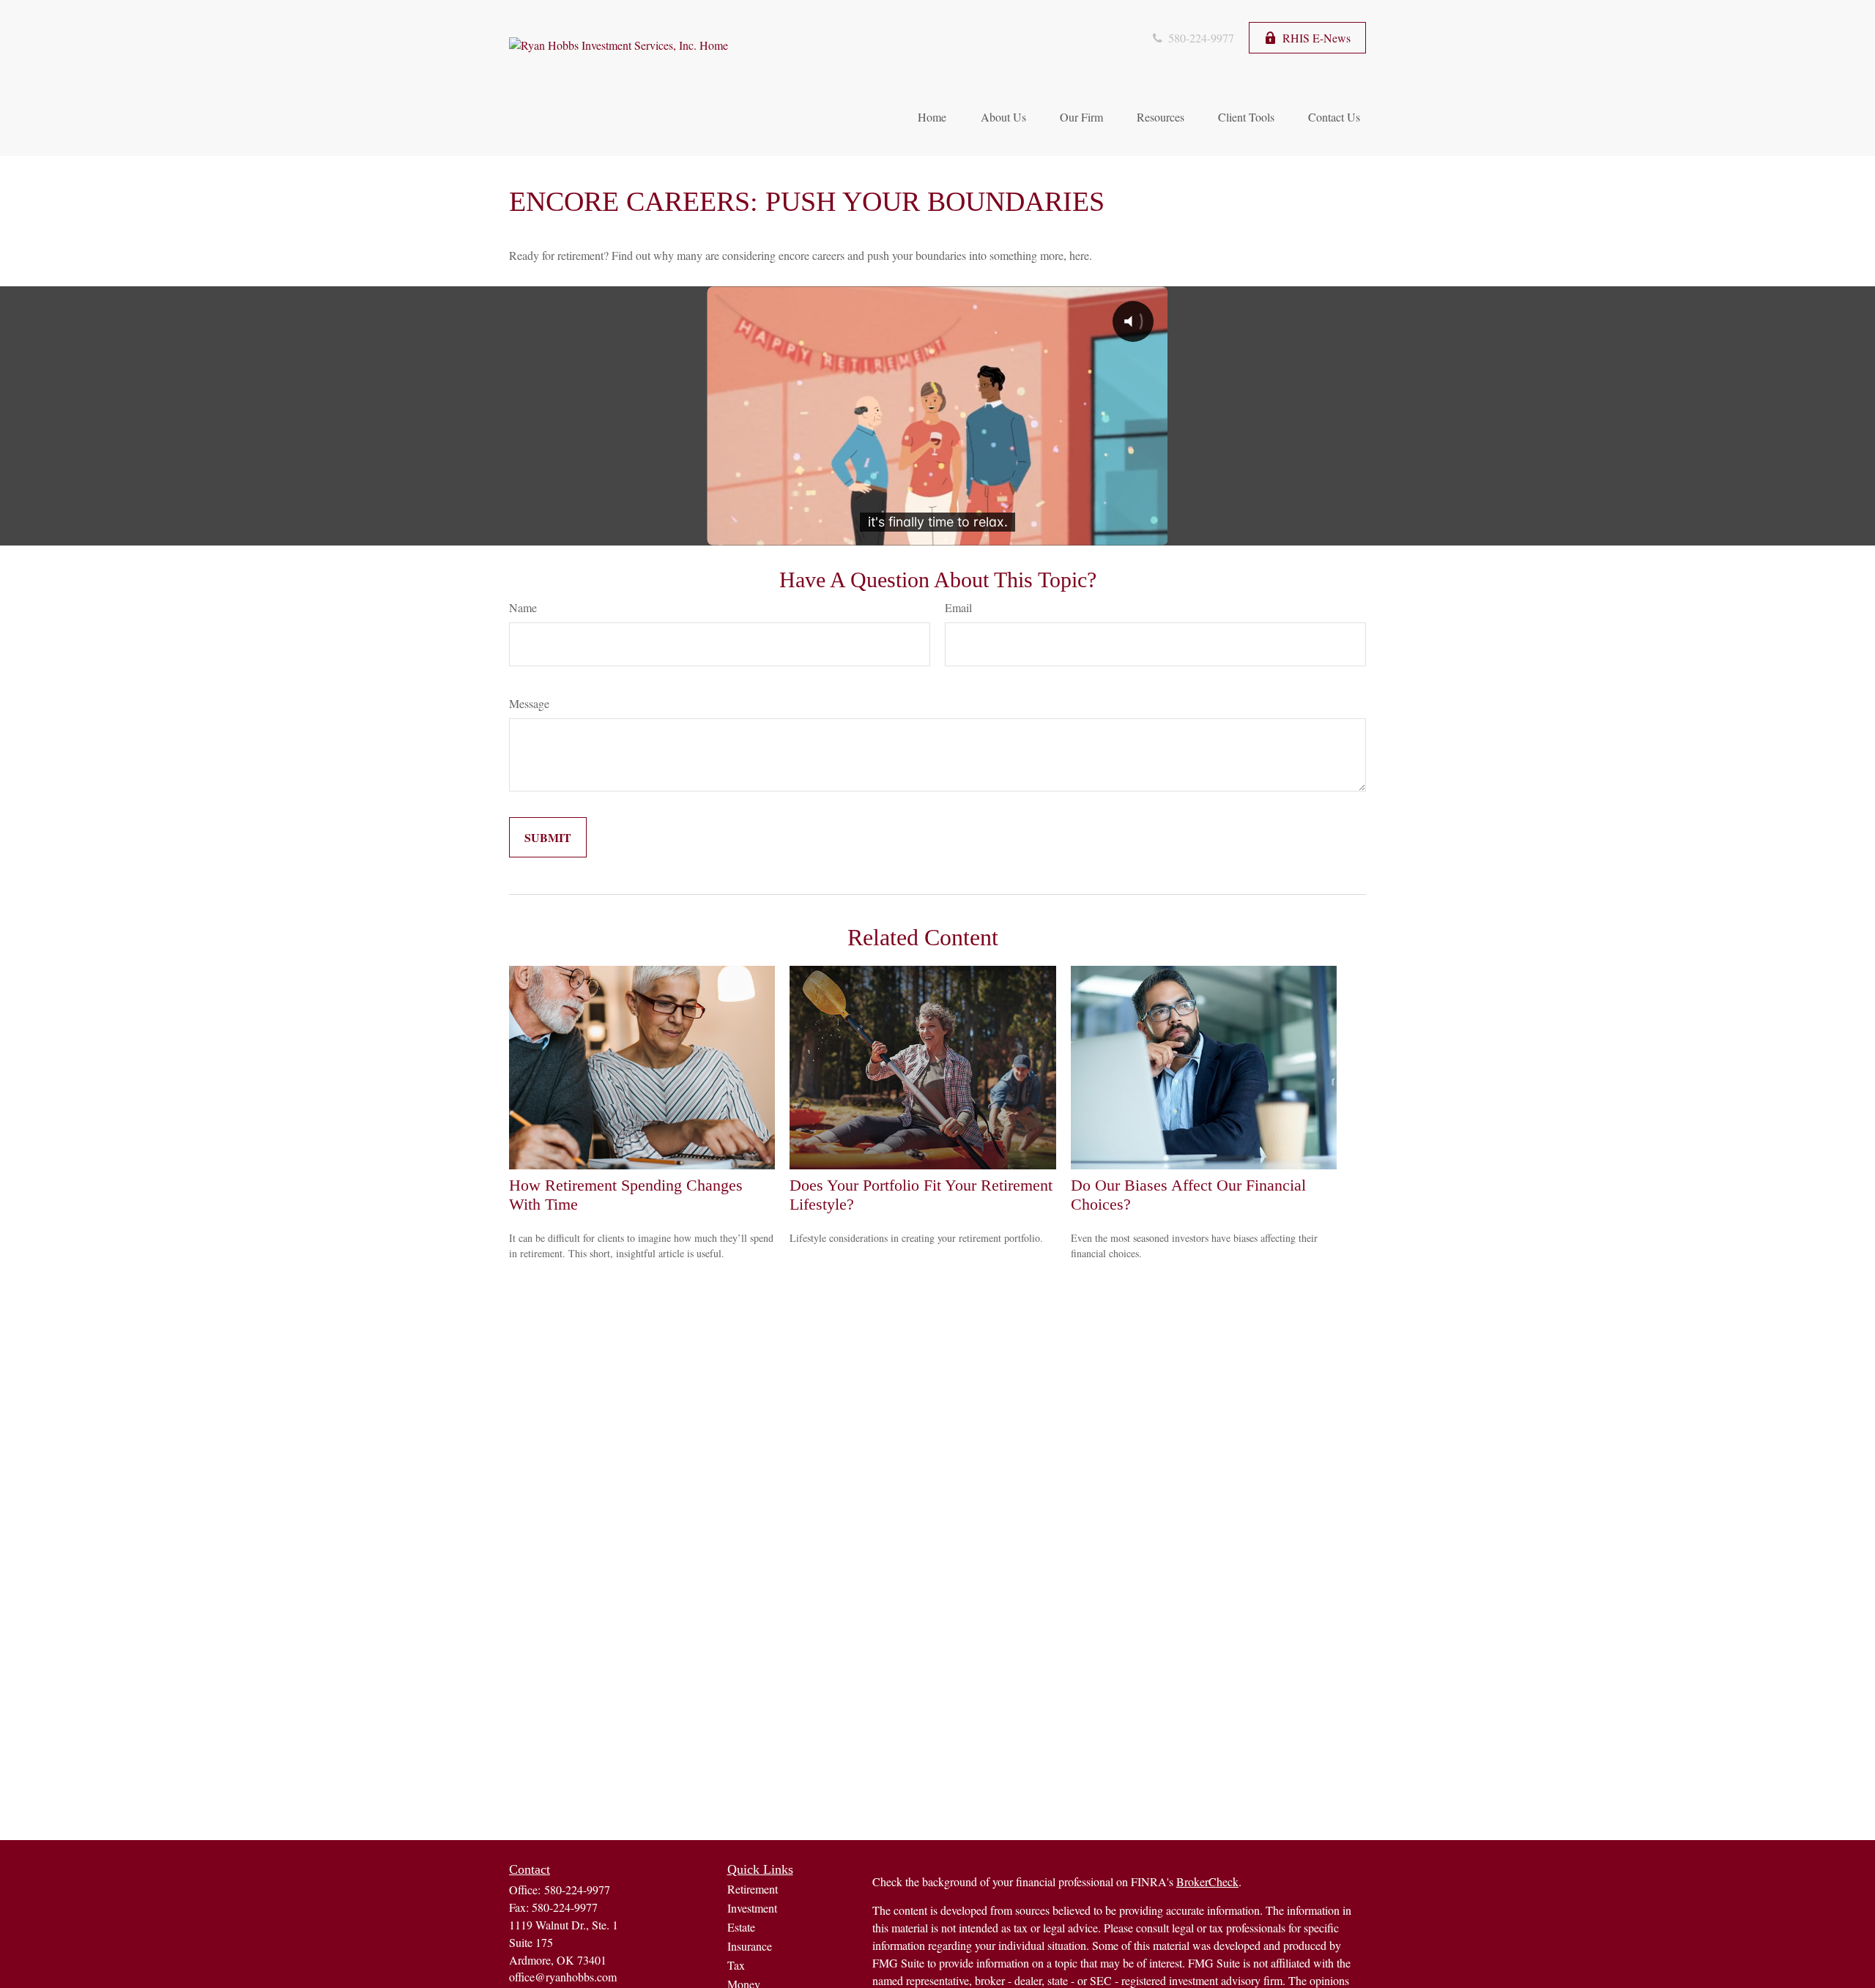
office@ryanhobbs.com (563, 1977)
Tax (736, 1965)
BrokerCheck (1207, 1881)
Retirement (753, 1889)
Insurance (750, 1946)
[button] (932, 116)
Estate (741, 1927)
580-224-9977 (1200, 38)
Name (523, 607)
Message (529, 703)
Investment (752, 1908)
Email (958, 607)
